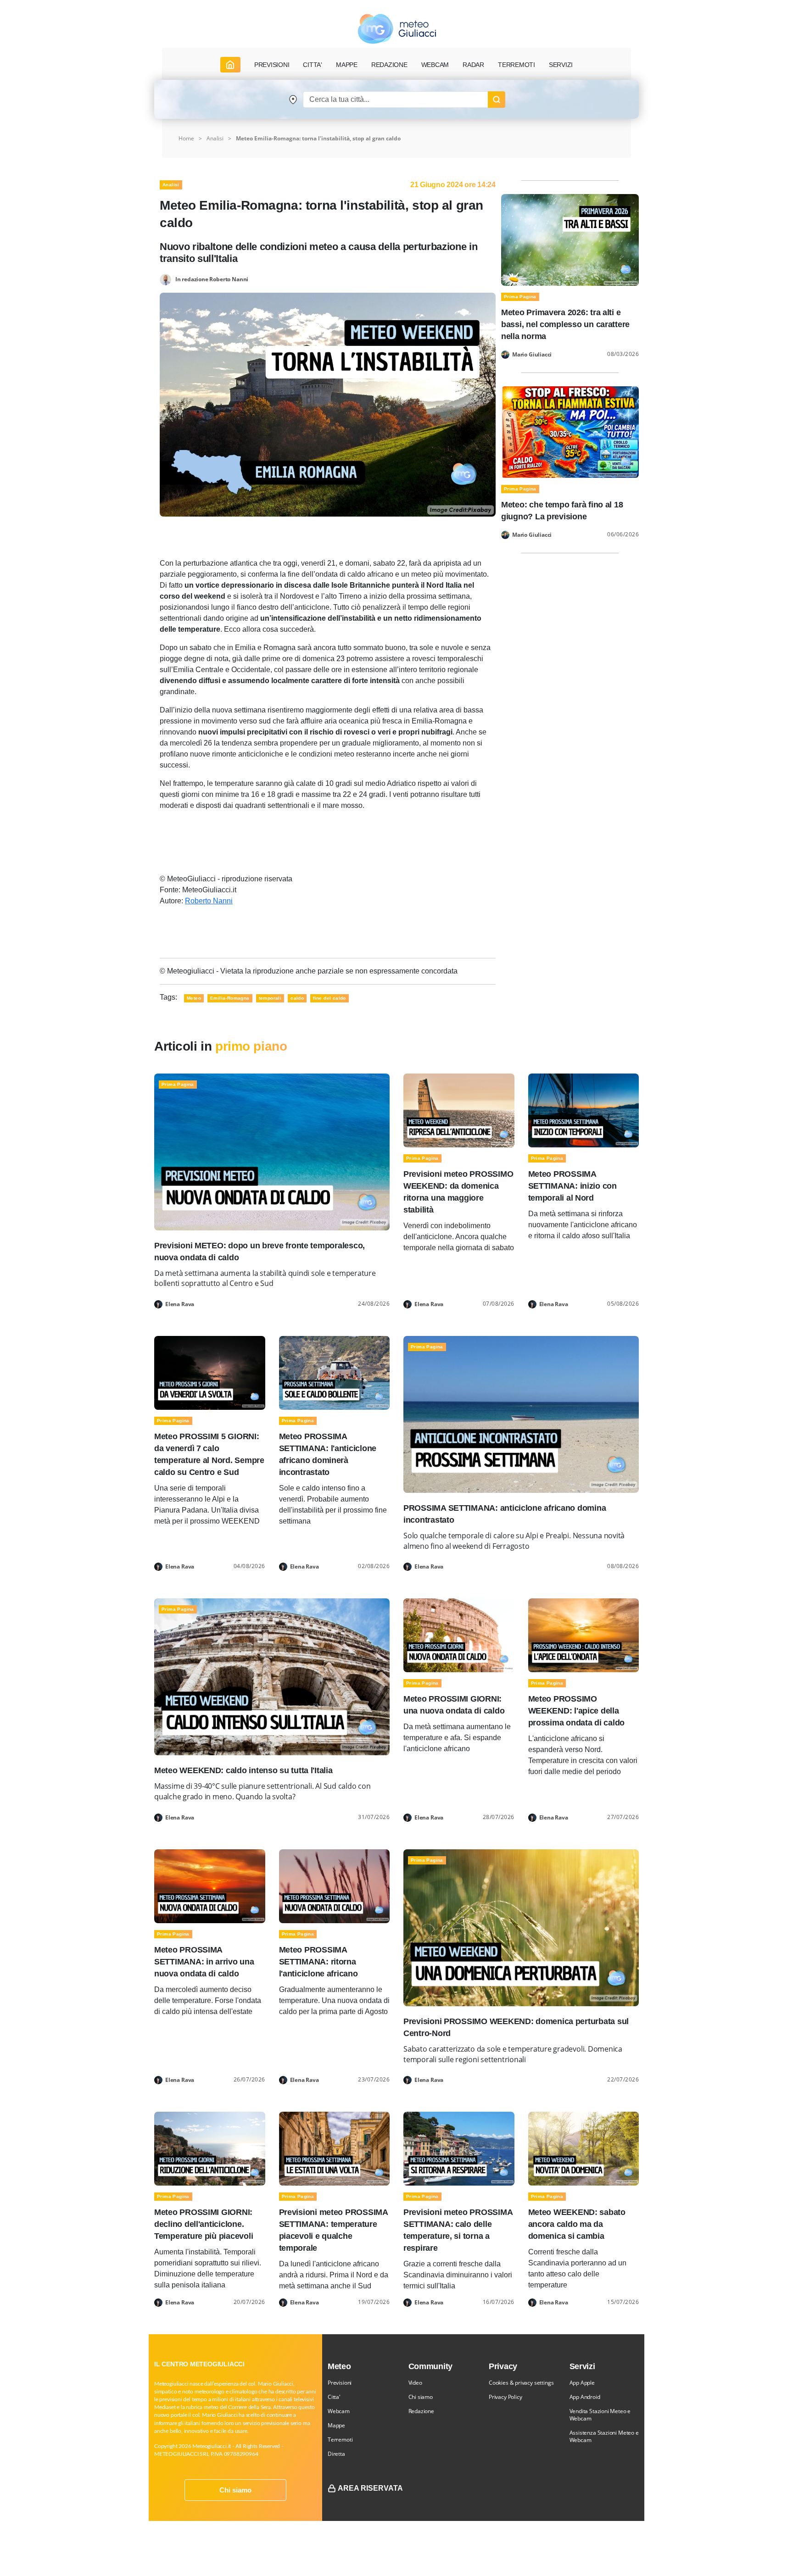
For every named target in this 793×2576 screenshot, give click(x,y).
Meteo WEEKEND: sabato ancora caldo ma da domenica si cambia (577, 2224)
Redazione (421, 2411)
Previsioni (340, 2383)
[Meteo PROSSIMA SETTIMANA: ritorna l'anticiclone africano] (335, 1886)
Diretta (336, 2454)
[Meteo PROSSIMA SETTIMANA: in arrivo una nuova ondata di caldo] (210, 1886)
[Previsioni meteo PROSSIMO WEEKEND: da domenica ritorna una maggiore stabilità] (459, 1110)
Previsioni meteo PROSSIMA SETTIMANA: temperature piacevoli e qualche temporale (333, 2230)
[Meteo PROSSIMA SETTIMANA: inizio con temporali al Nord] (584, 1110)
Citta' (334, 2397)
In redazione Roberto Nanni (212, 279)
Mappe (336, 2425)
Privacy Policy (505, 2397)
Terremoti (340, 2440)
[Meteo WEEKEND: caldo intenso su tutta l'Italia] (272, 1677)
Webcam (435, 65)
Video (415, 2383)
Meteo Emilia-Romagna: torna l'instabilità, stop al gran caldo (318, 138)
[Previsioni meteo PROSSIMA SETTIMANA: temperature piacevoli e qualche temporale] (335, 2148)
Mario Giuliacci (532, 355)
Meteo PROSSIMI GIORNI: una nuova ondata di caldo (454, 1705)
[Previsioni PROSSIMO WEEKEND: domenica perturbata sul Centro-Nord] (521, 1927)
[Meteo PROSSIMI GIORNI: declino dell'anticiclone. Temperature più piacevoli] (210, 2148)
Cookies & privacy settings (521, 2383)
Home (186, 138)
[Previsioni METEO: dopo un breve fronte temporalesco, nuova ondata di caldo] (272, 1151)
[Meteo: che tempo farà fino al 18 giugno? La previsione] (570, 431)
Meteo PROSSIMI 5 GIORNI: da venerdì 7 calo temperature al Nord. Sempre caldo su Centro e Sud (209, 1454)
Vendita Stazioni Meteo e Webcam (600, 2415)
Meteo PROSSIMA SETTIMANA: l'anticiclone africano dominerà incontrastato (328, 1454)
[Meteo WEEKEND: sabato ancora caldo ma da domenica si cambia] (584, 2148)
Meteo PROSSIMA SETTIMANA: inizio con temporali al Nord (572, 1186)
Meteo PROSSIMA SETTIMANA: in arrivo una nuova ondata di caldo (204, 1962)
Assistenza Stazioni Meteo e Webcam (604, 2436)
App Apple (582, 2383)
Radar (473, 65)
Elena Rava (180, 1304)
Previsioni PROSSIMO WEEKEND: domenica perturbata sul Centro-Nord (516, 2027)
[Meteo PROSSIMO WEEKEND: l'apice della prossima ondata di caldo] (584, 1635)
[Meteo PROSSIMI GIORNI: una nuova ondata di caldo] (459, 1635)
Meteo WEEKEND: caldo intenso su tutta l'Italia (243, 1770)
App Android (585, 2397)
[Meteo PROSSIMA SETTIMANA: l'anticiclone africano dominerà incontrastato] (335, 1372)
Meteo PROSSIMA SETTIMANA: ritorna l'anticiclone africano (318, 1962)
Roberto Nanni (209, 901)
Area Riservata (370, 2488)
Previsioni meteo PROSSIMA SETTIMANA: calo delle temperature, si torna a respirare (458, 2230)
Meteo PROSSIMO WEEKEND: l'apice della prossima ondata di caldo (577, 1711)
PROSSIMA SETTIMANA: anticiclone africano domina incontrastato (505, 1514)
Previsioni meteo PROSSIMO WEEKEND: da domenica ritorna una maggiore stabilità (458, 1192)
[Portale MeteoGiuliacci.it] (397, 29)
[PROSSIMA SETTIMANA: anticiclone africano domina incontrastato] (521, 1414)
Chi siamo (235, 2490)
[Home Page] (230, 65)
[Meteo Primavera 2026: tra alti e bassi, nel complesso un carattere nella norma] (570, 239)
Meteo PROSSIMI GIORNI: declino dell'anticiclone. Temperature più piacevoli (204, 2224)
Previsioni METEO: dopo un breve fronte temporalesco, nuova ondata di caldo (260, 1252)
